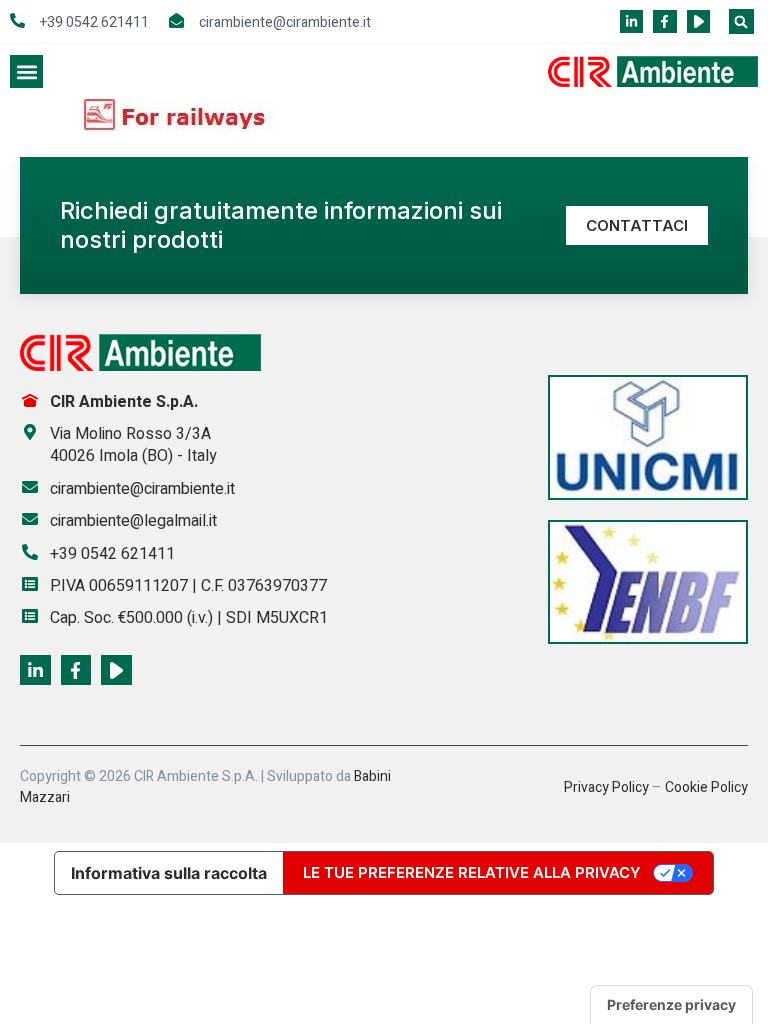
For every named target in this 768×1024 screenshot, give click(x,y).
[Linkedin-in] (631, 21)
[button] (741, 21)
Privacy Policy (606, 787)
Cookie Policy (706, 787)
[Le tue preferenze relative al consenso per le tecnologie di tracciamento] (671, 1005)
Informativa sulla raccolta (169, 873)
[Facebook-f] (664, 21)
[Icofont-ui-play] (698, 21)
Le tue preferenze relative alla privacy (472, 872)
